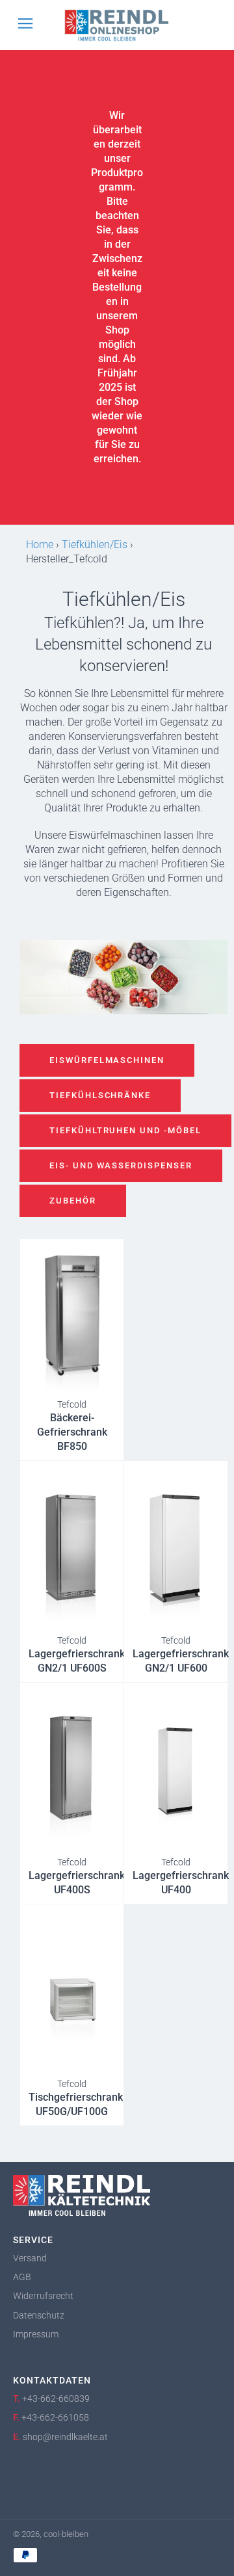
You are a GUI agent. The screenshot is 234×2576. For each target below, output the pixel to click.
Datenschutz (39, 2315)
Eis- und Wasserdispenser (121, 1165)
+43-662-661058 (55, 2417)
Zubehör (73, 1201)
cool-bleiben (66, 2534)
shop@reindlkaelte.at (65, 2437)
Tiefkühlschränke (100, 1095)
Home (40, 545)
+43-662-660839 (56, 2399)
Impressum (36, 2334)
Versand (30, 2258)
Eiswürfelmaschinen (107, 1060)
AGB (22, 2277)
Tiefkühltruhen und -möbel (125, 1130)
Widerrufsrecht (43, 2296)
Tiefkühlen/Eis (95, 545)
